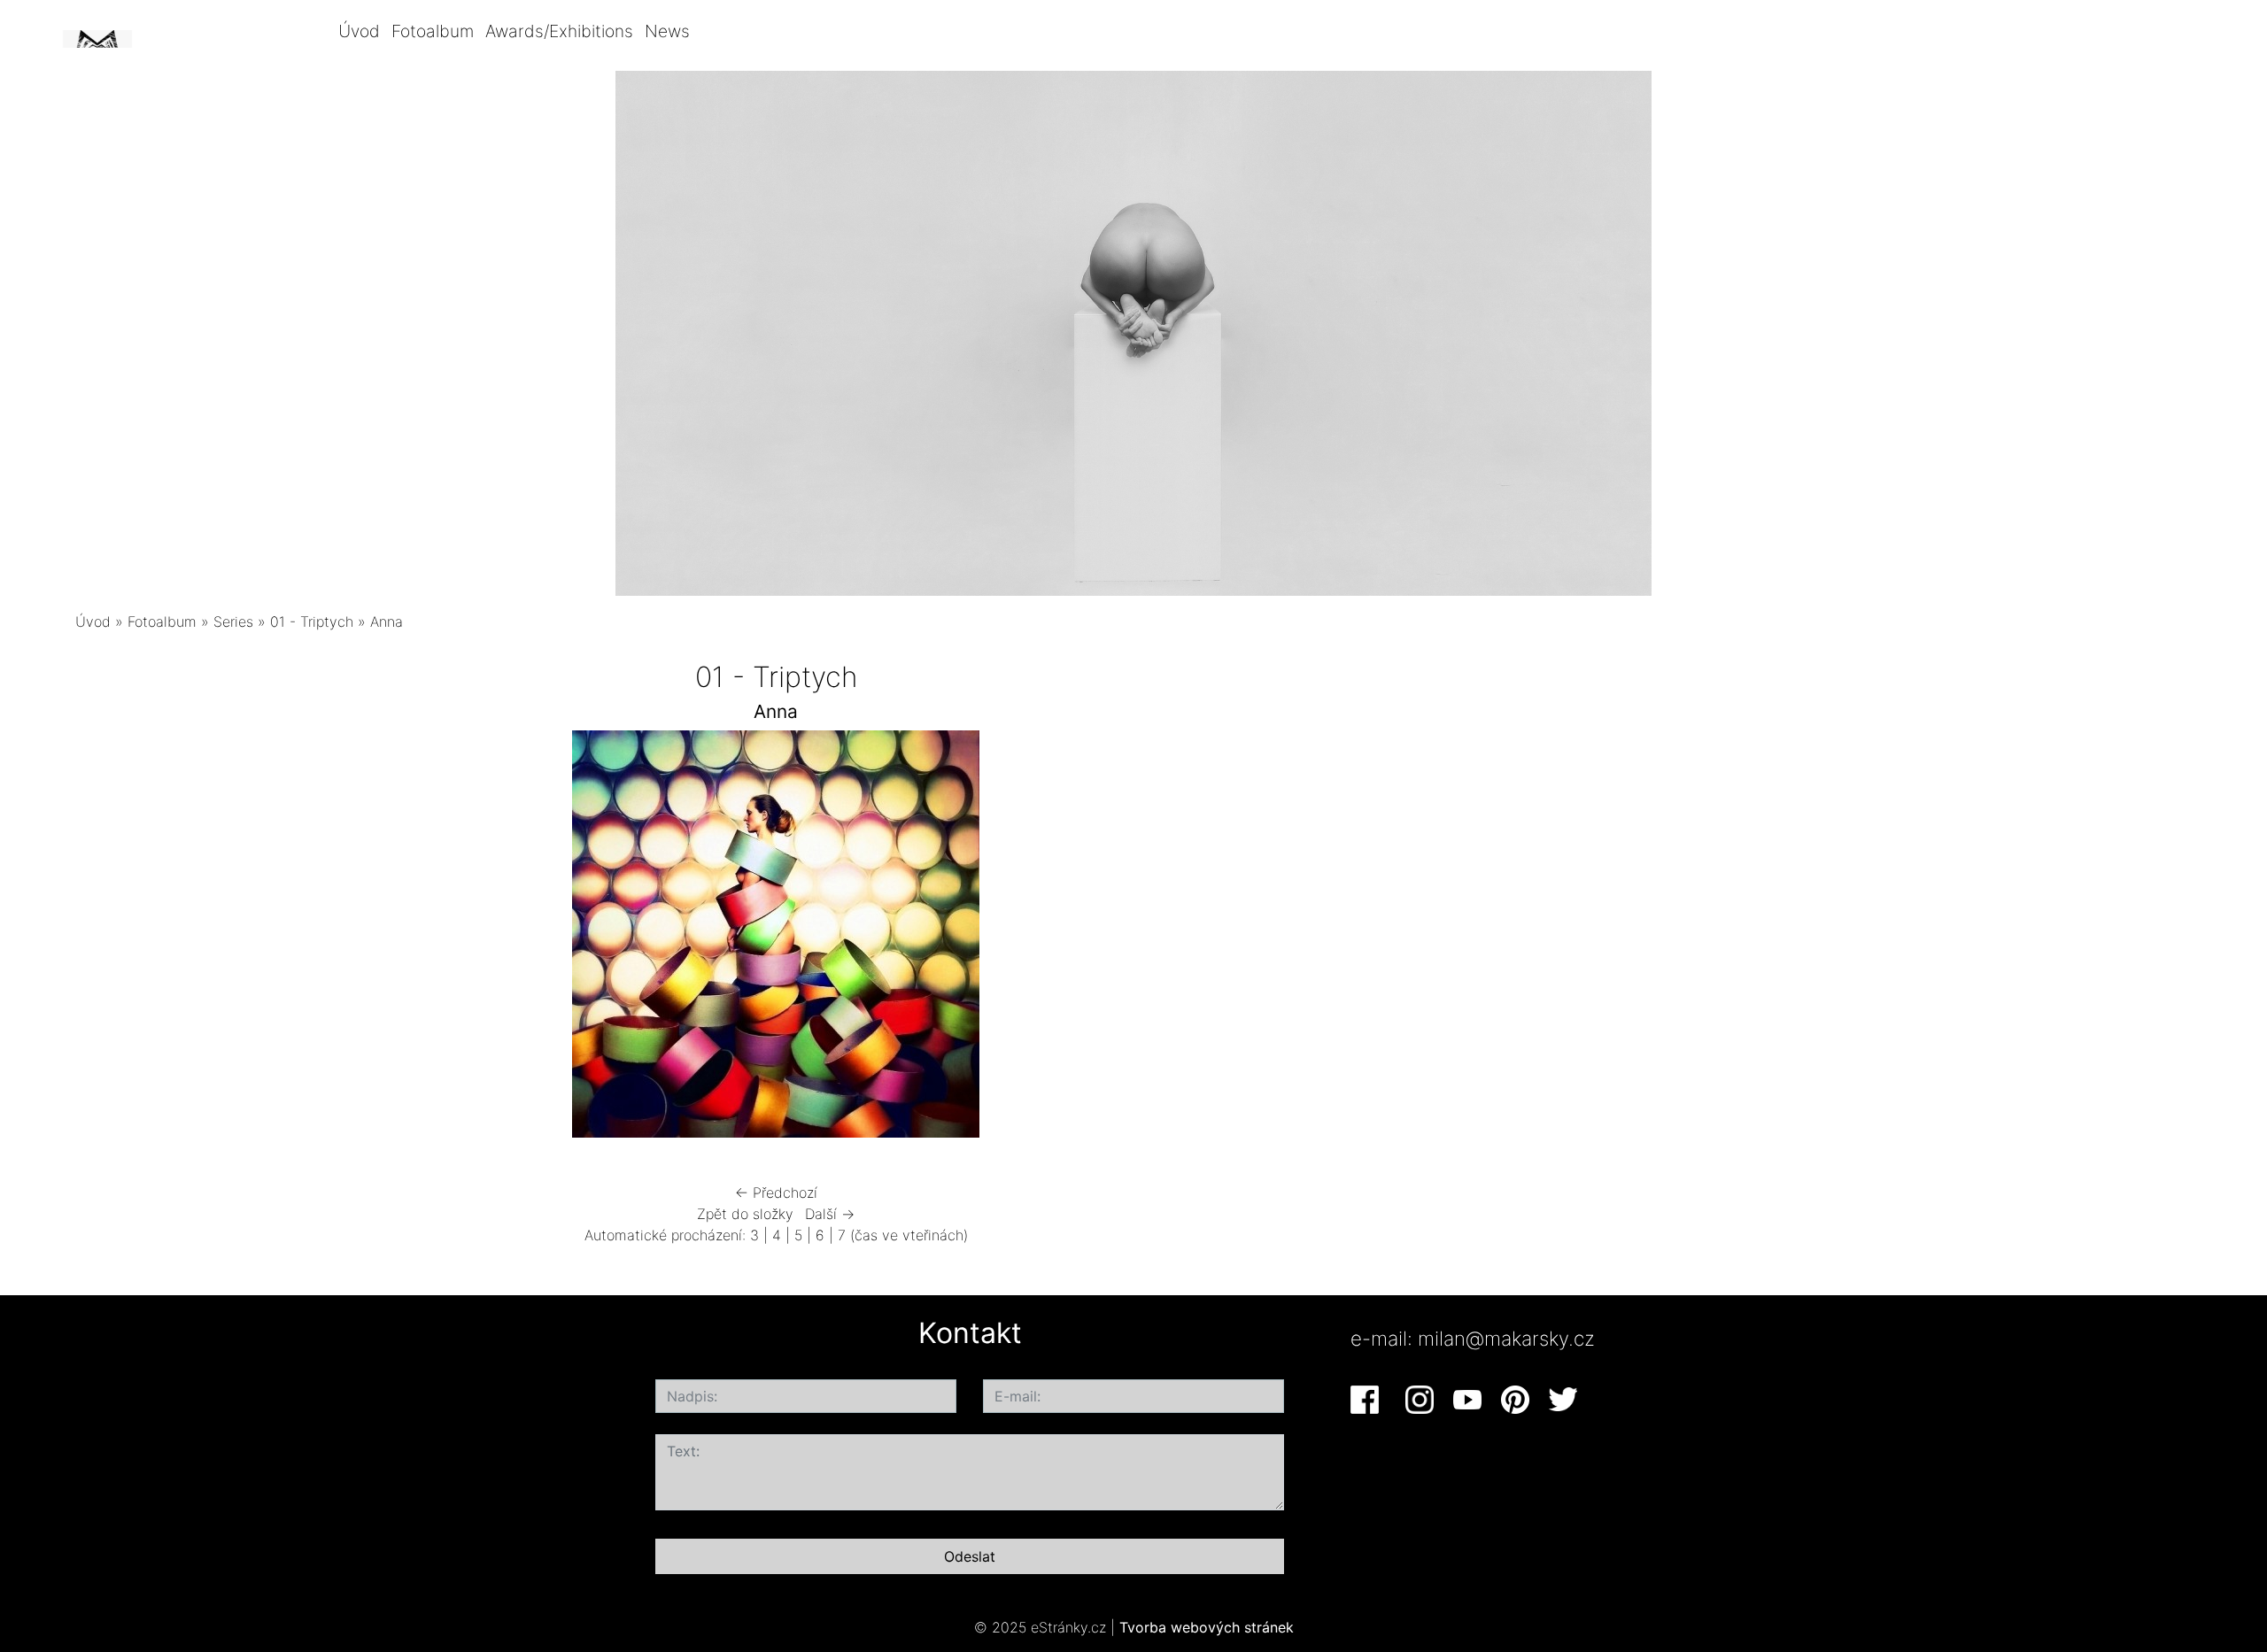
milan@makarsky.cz (1506, 1338)
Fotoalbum (433, 31)
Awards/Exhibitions (559, 31)
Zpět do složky (745, 1214)
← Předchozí (776, 1193)
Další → (830, 1214)
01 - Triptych (312, 621)
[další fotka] (1252, 938)
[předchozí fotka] (300, 938)
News (667, 31)
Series (233, 621)
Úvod (359, 31)
